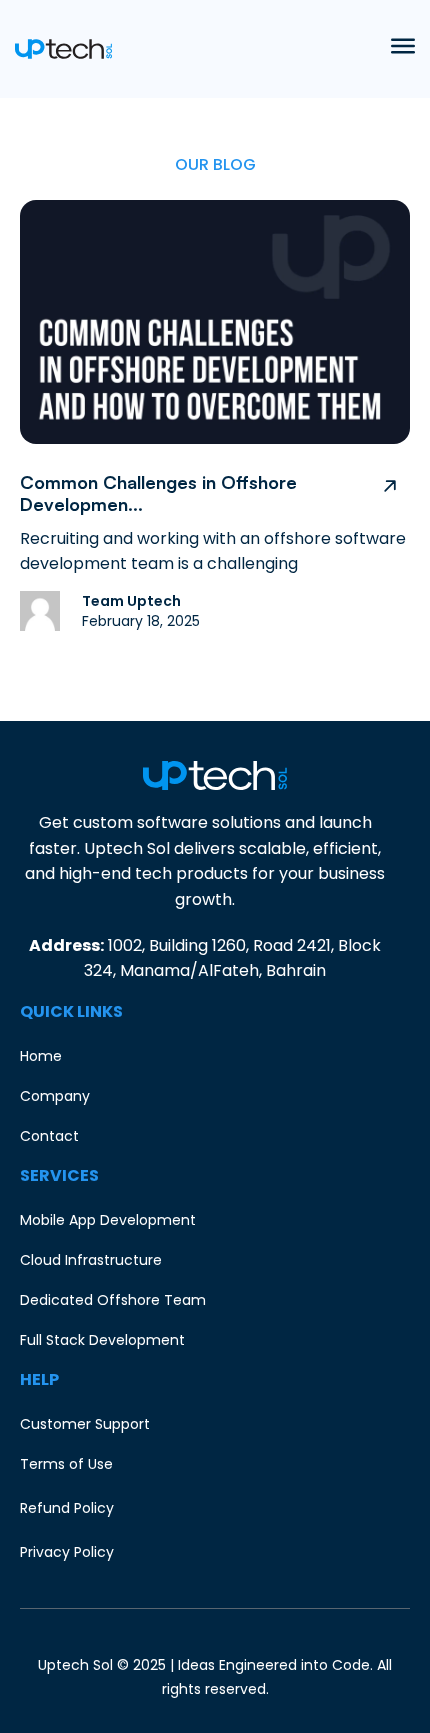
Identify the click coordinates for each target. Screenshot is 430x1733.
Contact (49, 1136)
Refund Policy (67, 1508)
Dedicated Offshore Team (113, 1300)
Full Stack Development (102, 1340)
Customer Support (85, 1424)
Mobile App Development (108, 1220)
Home (41, 1056)
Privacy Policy (67, 1552)
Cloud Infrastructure (91, 1260)
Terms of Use (66, 1464)
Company (55, 1096)
